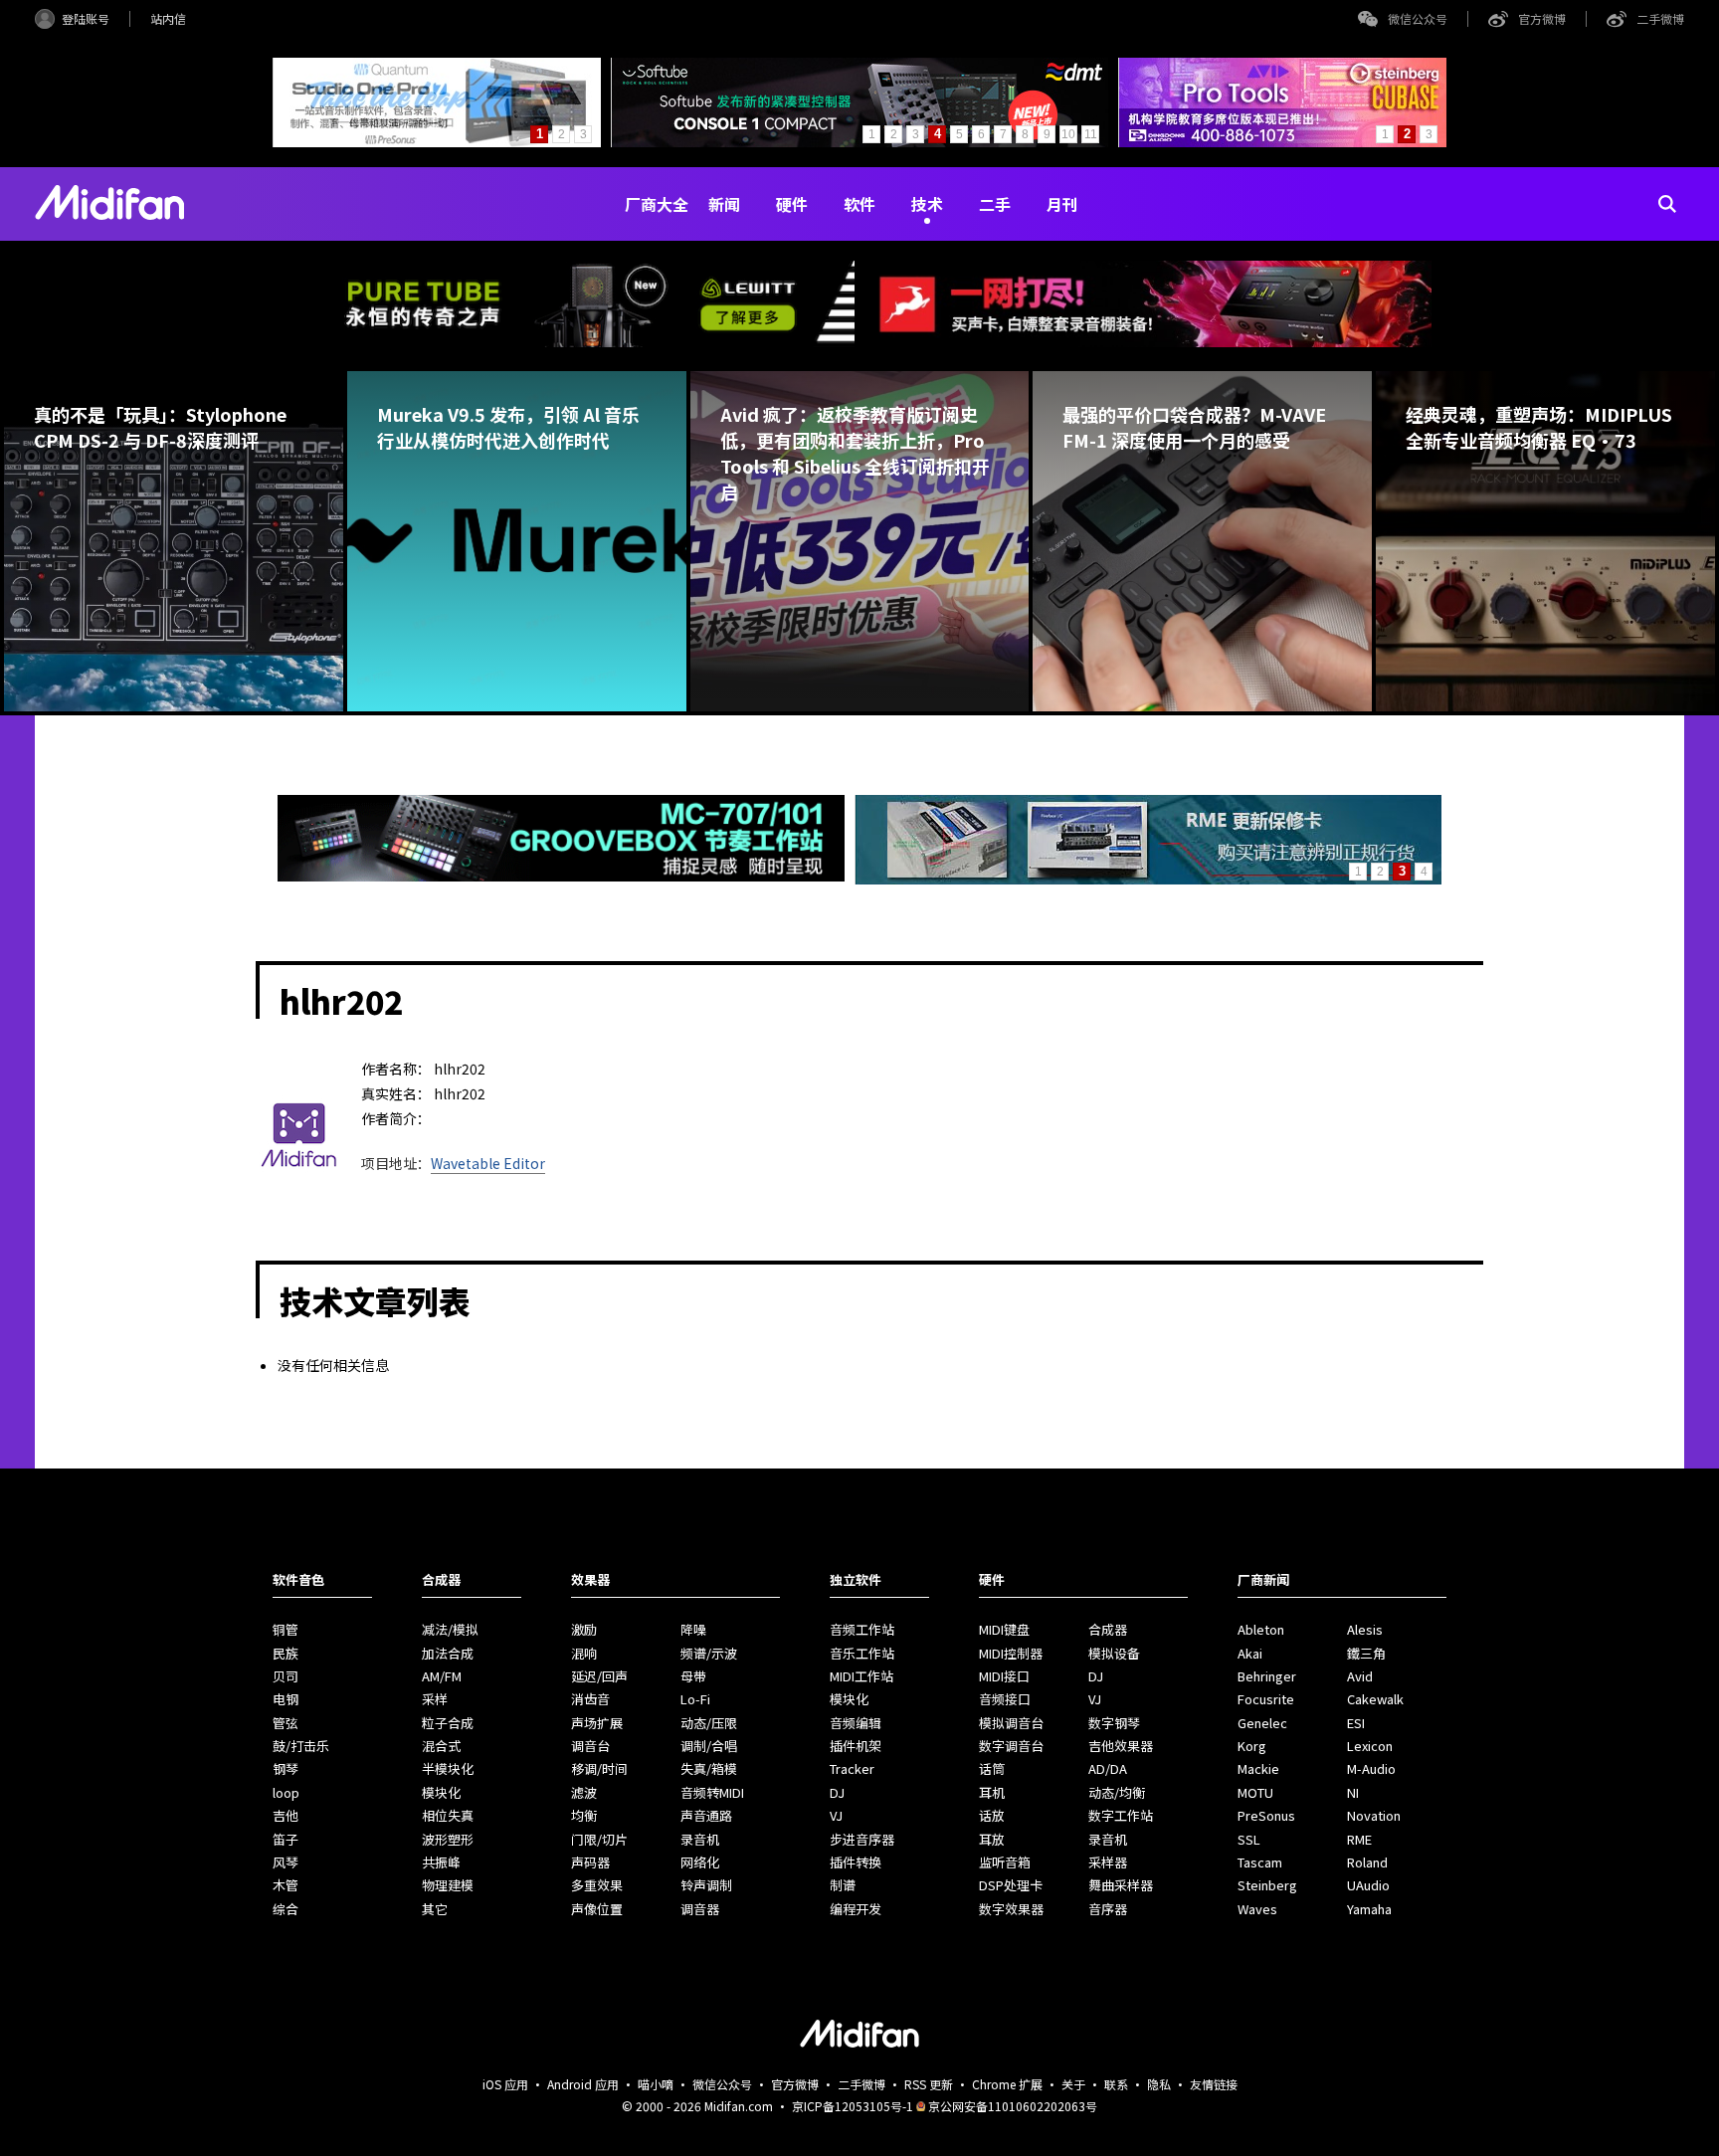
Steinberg (1267, 1885)
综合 (286, 1909)
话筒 (992, 1768)
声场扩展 (597, 1723)
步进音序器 (862, 1839)
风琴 (286, 1862)
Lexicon (1370, 1746)
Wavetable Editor (488, 1163)
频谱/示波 (709, 1653)
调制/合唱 (709, 1746)
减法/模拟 (450, 1629)
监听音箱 (1005, 1862)
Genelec (1262, 1723)
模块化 (441, 1792)
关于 (1073, 2084)
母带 (693, 1676)
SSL (1249, 1839)
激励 (584, 1629)
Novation (1374, 1815)
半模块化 (448, 1768)
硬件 (792, 204)
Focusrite (1266, 1699)
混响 (584, 1653)
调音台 (590, 1746)
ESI (1356, 1723)
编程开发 (856, 1909)
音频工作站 (862, 1629)
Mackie (1258, 1768)
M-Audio (1371, 1768)
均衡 (584, 1815)
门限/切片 (599, 1839)
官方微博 (1542, 18)
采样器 (1108, 1862)
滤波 (584, 1792)
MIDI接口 (1004, 1676)
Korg (1252, 1746)
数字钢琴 (1114, 1723)
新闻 (724, 204)
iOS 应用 (505, 2084)
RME (1359, 1839)
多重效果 (597, 1885)
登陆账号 (86, 18)
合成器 (1108, 1629)
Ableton (1261, 1629)
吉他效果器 (1121, 1746)
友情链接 (1214, 2084)
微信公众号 (1418, 18)
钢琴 (286, 1768)
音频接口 (1005, 1699)
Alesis (1365, 1629)
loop (286, 1792)
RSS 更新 (929, 2084)
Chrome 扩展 (1007, 2084)
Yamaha (1369, 1909)
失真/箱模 (709, 1768)
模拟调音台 (1011, 1723)
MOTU (1255, 1792)
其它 (435, 1909)
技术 (927, 204)
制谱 (843, 1885)
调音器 (700, 1909)
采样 (435, 1699)
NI (1353, 1792)
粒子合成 (448, 1723)
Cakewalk (1375, 1699)
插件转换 (856, 1862)
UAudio (1368, 1885)
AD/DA (1108, 1768)
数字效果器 (1011, 1909)
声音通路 (706, 1815)
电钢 (286, 1699)
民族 (286, 1653)
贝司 (286, 1676)
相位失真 (448, 1815)
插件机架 (856, 1746)
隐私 (1159, 2084)
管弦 (286, 1723)
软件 (859, 204)
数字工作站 (1121, 1815)
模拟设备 (1114, 1653)
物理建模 (448, 1885)
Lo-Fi (695, 1699)
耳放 (992, 1839)
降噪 (693, 1629)
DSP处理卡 (1011, 1885)
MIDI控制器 (1011, 1653)
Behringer (1267, 1676)
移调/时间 (599, 1768)
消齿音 (590, 1699)
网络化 (700, 1862)
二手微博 (1660, 18)
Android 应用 (583, 2084)
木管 (286, 1885)
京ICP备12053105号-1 (853, 2106)
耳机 (992, 1792)
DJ (837, 1792)
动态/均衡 (1117, 1792)
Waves (1257, 1909)
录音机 (700, 1839)
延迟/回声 (599, 1676)
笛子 (286, 1839)
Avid (1360, 1676)
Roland (1367, 1862)
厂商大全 (657, 204)
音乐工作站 (862, 1653)
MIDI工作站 (861, 1676)
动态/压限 (709, 1723)
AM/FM (442, 1676)
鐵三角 (1366, 1653)
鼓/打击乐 (301, 1746)
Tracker (852, 1768)
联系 (1116, 2084)
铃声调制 (706, 1885)
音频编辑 (856, 1723)
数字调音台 (1011, 1746)
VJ (836, 1815)
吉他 (286, 1815)
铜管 (286, 1629)
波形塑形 (448, 1839)
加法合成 (448, 1653)
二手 (995, 204)
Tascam (1260, 1862)
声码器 (590, 1862)
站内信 (168, 18)
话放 (992, 1815)
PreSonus (1266, 1815)
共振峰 (441, 1862)
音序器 (1108, 1909)
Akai (1250, 1653)
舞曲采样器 (1121, 1885)
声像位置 (597, 1909)
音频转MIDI (712, 1792)
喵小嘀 (656, 2084)
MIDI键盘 (1004, 1629)
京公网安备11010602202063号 (1013, 2106)
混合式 (441, 1746)
